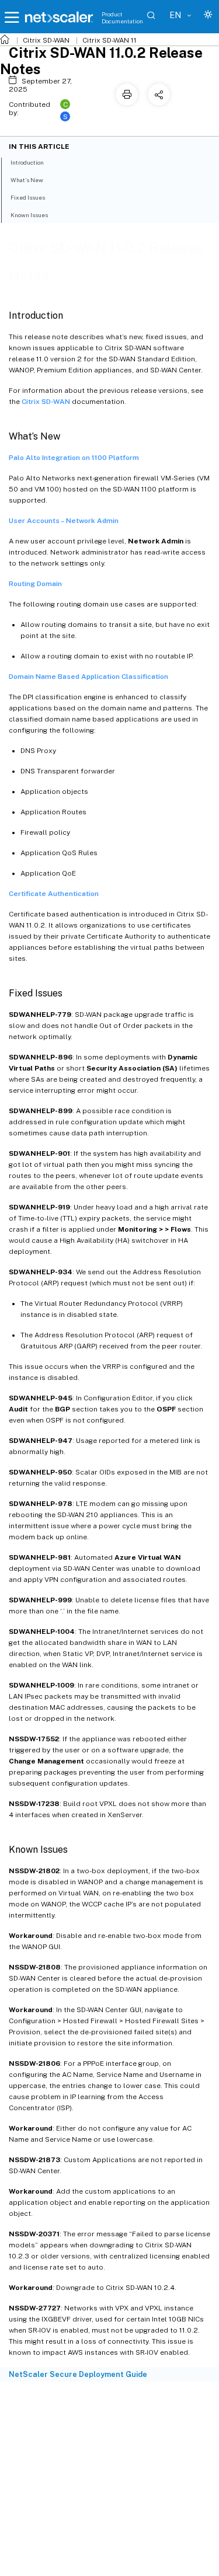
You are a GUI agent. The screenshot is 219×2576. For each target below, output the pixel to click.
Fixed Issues (28, 197)
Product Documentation (122, 18)
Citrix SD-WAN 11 (109, 40)
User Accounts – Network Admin (64, 521)
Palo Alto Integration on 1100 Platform (74, 458)
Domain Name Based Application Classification (88, 677)
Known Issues (29, 215)
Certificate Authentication (54, 894)
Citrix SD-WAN (46, 40)
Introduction (27, 162)
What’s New (27, 180)
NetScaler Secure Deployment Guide (78, 2374)
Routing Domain (35, 584)
